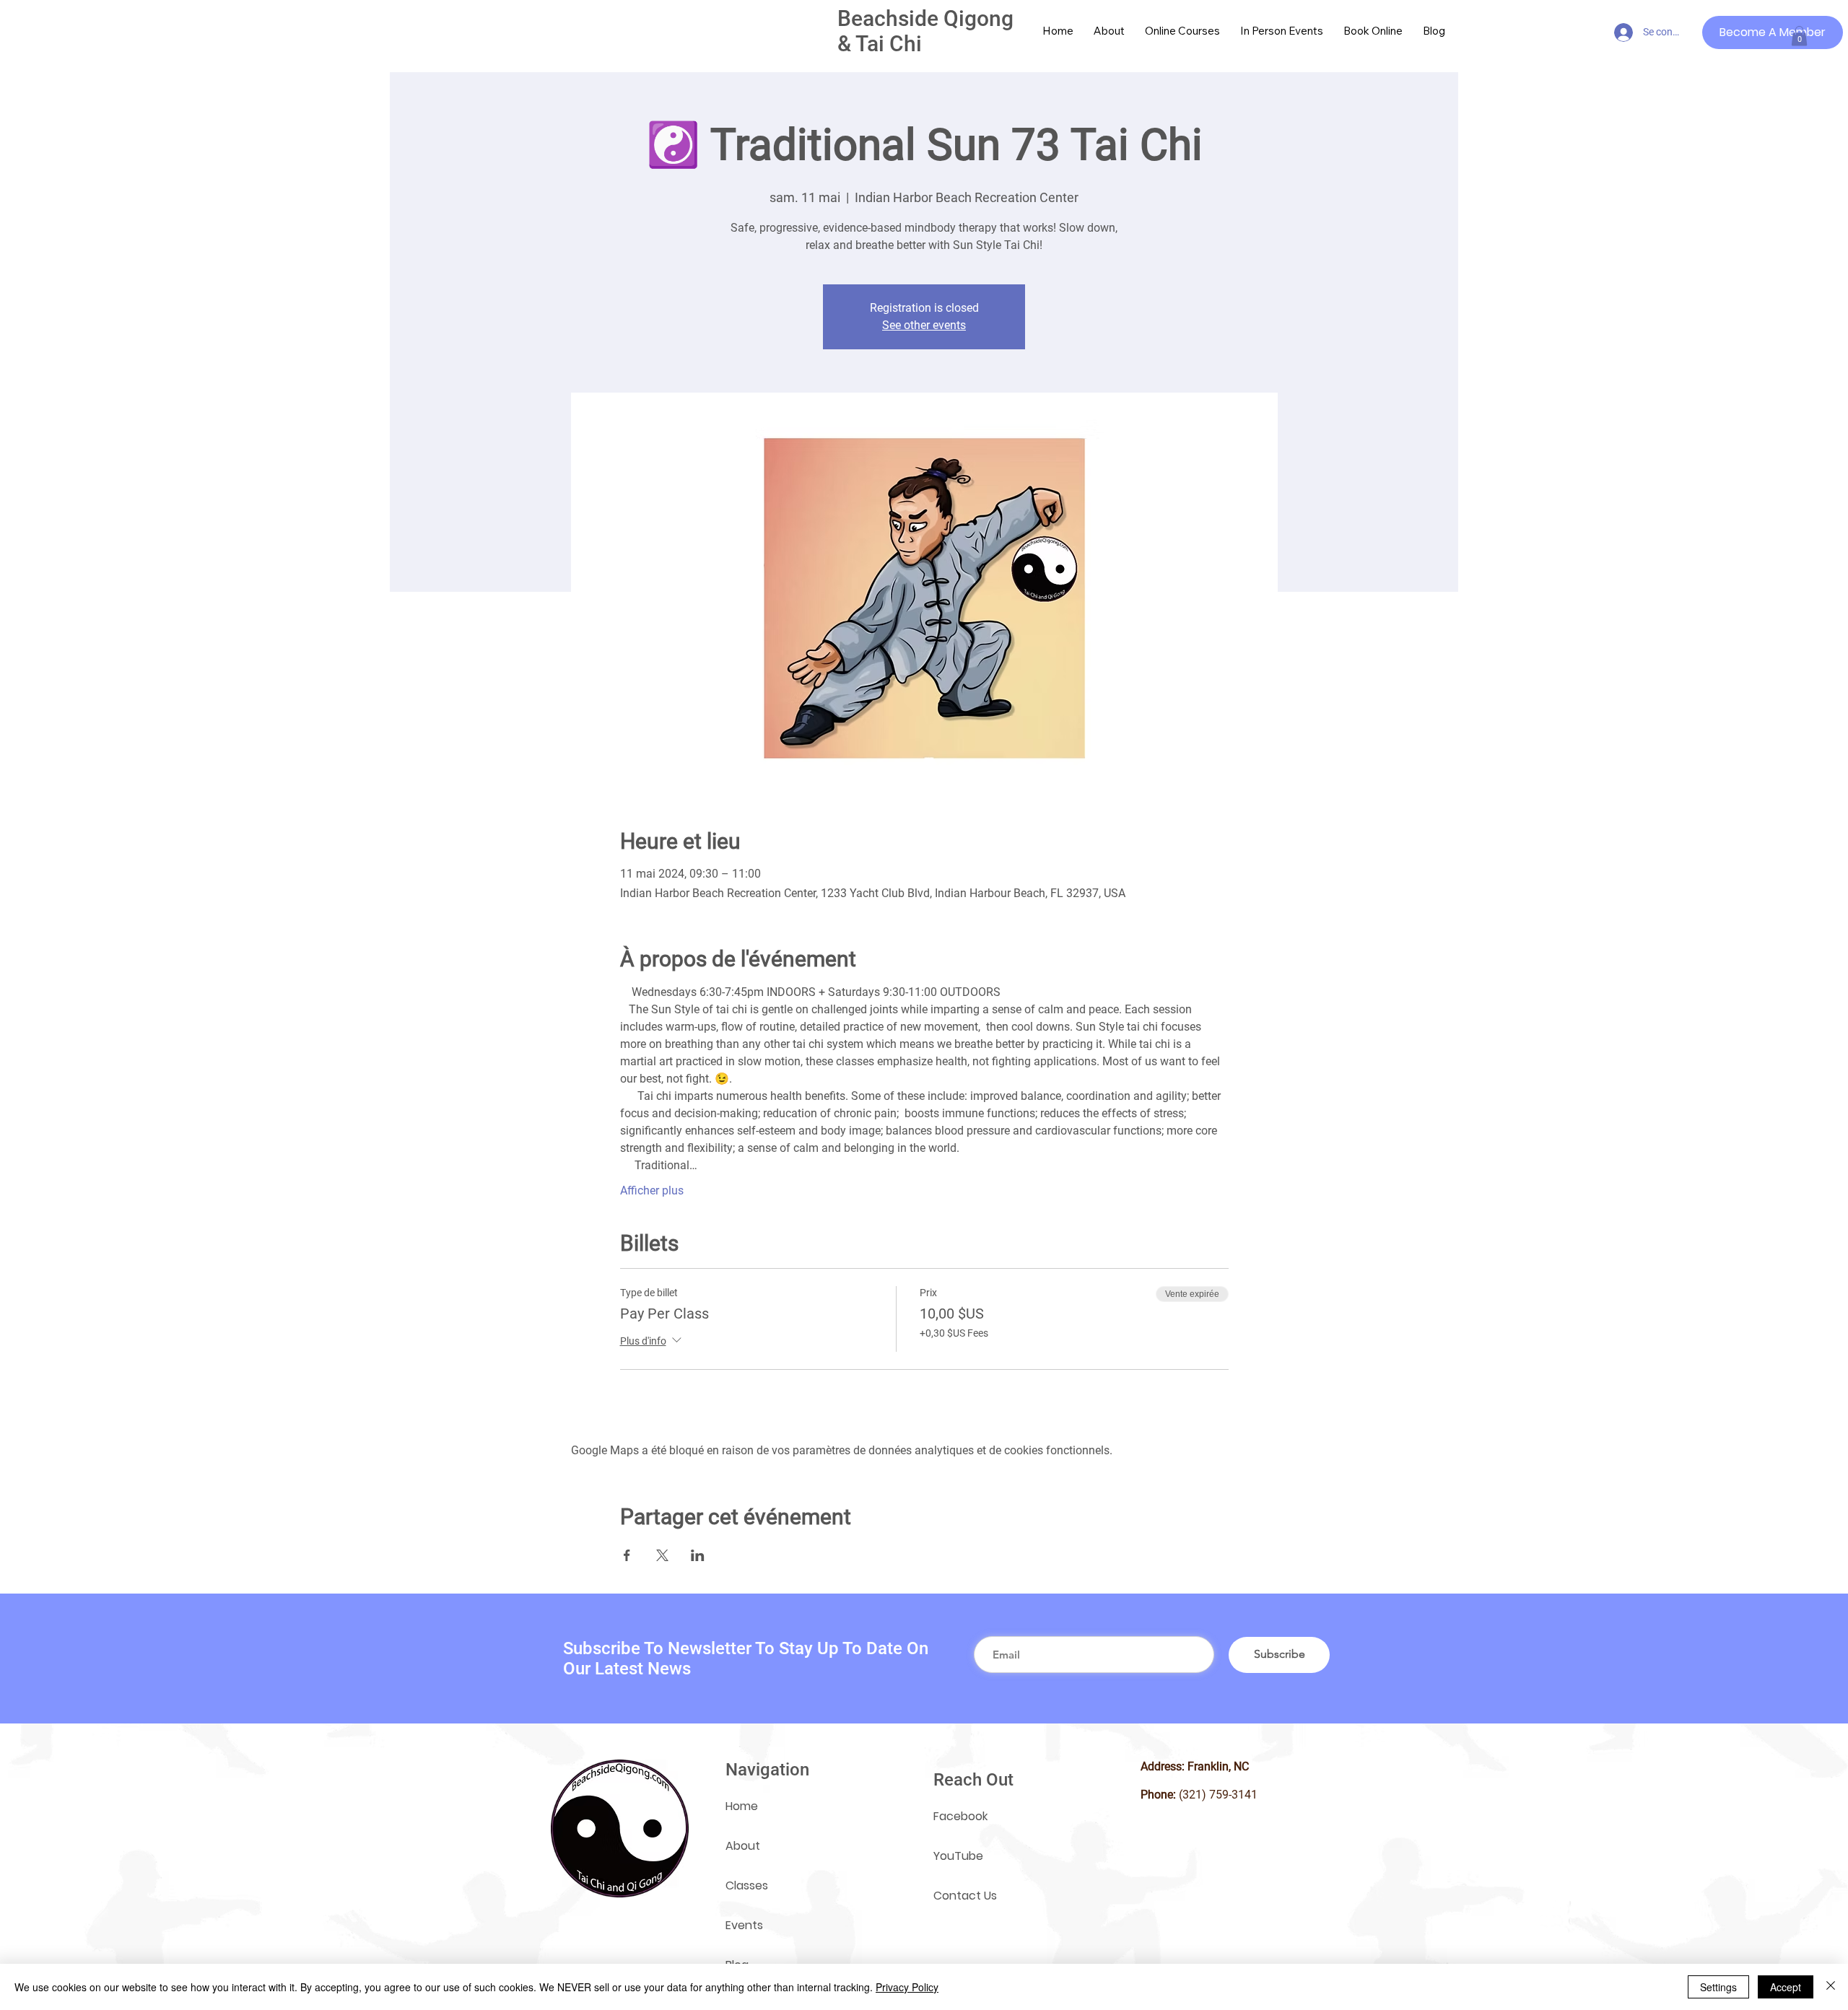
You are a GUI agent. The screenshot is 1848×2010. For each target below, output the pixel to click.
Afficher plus (652, 1190)
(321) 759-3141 (1218, 1795)
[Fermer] (1831, 1987)
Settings (1718, 1987)
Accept (1786, 1987)
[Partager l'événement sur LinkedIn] (698, 1555)
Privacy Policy (907, 1987)
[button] (1799, 36)
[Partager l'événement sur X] (662, 1555)
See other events (924, 325)
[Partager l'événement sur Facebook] (627, 1555)
